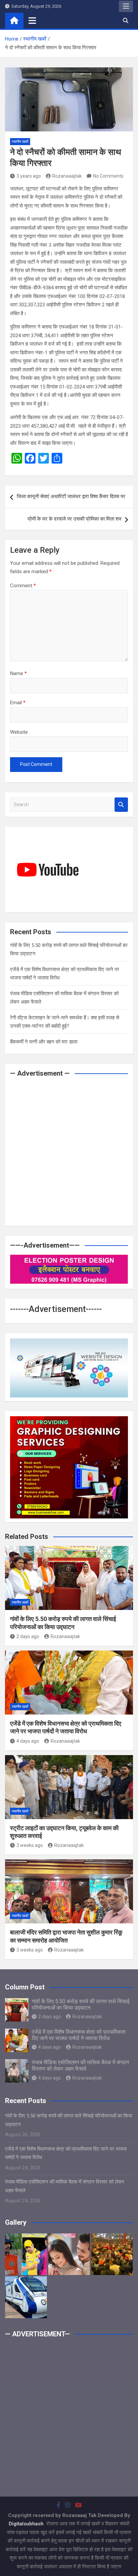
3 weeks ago (30, 1845)
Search (121, 805)
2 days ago (28, 1636)
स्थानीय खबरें (20, 142)
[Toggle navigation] (32, 20)
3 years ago (29, 176)
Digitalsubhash (27, 2524)
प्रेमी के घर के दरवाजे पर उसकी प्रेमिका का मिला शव (74, 519)
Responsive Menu (126, 6)
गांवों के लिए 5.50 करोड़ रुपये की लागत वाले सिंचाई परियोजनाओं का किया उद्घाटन (81, 2004)
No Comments (108, 176)
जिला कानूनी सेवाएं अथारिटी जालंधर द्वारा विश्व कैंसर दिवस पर (71, 496)
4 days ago (28, 1741)
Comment (23, 586)
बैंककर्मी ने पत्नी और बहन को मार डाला (44, 1042)
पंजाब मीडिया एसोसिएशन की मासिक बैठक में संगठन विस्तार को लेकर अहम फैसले (80, 2065)
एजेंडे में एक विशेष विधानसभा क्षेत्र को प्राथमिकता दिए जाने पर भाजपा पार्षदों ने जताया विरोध (79, 2035)
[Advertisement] (69, 1152)
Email (18, 703)
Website (19, 732)
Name (18, 673)
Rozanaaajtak (67, 176)
